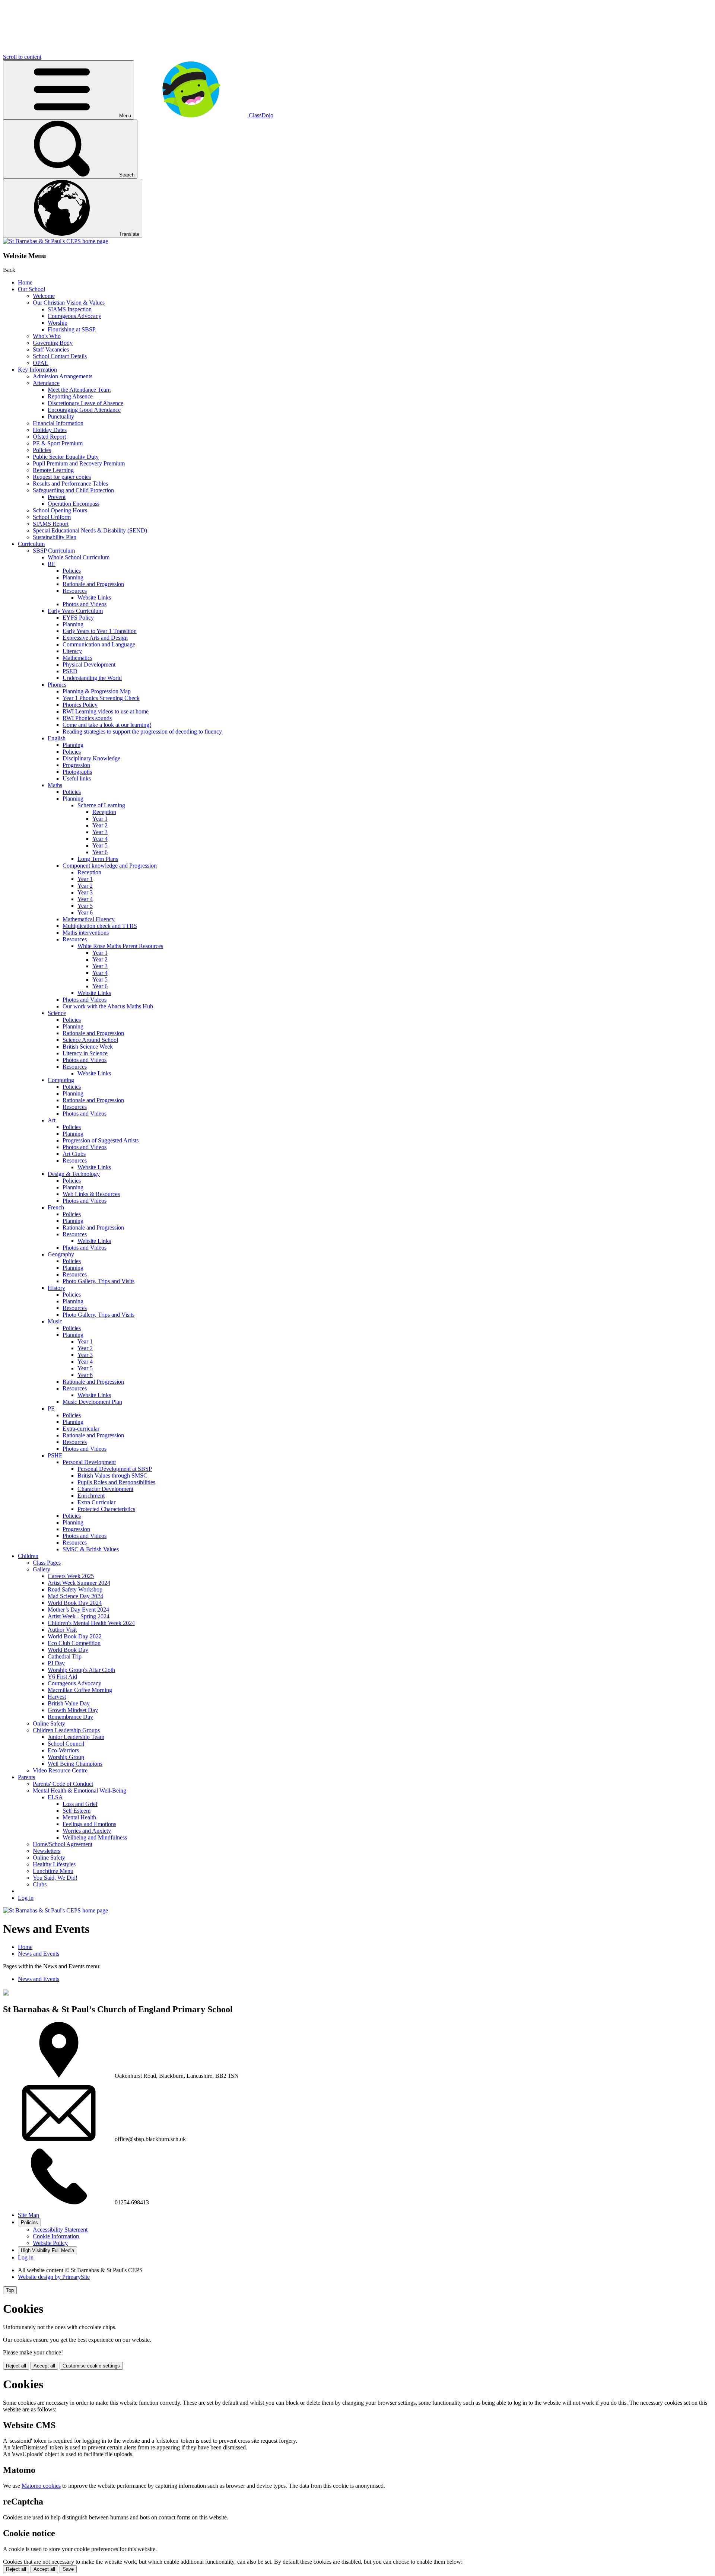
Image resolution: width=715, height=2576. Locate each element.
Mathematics (77, 658)
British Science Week (88, 1047)
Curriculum (31, 544)
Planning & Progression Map (97, 691)
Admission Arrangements (63, 376)
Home (25, 282)
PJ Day (56, 1663)
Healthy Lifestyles (54, 1864)
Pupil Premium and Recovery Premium (79, 463)
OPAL (41, 363)
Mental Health (79, 1817)
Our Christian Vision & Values (69, 303)
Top (10, 2290)
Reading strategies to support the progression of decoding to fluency (142, 732)
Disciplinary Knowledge (91, 758)
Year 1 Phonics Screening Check (101, 698)
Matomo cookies (41, 2486)
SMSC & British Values (91, 1549)
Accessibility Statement (60, 2230)
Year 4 (100, 839)
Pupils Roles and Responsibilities (116, 1482)
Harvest (57, 1697)
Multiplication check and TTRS (100, 926)
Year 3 (100, 832)
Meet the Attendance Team (79, 390)
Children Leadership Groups (66, 1730)
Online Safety (49, 1723)
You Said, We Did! (55, 1878)
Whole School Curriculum (79, 557)
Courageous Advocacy (74, 316)
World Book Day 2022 (75, 1636)
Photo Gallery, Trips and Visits (98, 1281)
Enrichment (91, 1496)
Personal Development (89, 1462)
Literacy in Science (85, 1053)
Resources (75, 591)
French (56, 1207)
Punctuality (61, 416)
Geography (61, 1254)
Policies (42, 450)
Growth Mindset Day (73, 1710)
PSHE (55, 1455)
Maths (55, 785)
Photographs (77, 772)
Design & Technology (74, 1174)
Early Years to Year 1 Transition (100, 631)
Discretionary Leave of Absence (85, 403)
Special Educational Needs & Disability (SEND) (90, 530)
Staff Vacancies (51, 349)
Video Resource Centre (60, 1770)
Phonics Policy (80, 705)
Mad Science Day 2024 (75, 1596)
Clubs (40, 1884)
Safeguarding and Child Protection (73, 490)
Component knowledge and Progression (110, 866)
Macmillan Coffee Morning (80, 1690)
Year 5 (100, 845)
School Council (66, 1744)
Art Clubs (74, 1154)
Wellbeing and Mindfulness (95, 1837)
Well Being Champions (75, 1764)
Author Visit (62, 1630)
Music (55, 1321)
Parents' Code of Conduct (63, 1784)
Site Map (28, 2215)
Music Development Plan (92, 1402)
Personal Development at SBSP (115, 1469)
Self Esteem (77, 1811)
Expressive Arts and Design (95, 638)
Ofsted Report (49, 437)
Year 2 (100, 825)
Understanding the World (92, 678)
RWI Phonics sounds (87, 718)
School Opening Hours (60, 510)
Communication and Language (99, 644)
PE (51, 1408)
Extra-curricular (81, 1429)
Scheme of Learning (101, 805)
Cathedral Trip (65, 1656)
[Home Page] (55, 241)
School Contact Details (60, 356)
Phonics (57, 685)
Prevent (57, 497)
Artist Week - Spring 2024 (79, 1616)
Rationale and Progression (93, 584)
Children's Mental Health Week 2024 (91, 1623)
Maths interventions (86, 933)
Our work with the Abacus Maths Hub (108, 1006)
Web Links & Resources (91, 1194)
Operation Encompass (74, 504)
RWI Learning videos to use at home (106, 711)
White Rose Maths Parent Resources (120, 946)
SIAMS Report (51, 524)
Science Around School (90, 1040)
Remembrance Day (70, 1717)
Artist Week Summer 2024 (79, 1583)
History (56, 1288)
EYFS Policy (78, 618)
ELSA (55, 1797)
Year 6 (100, 852)
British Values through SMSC (112, 1475)
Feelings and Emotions (89, 1824)
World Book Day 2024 (75, 1603)
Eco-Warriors (63, 1750)
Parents (26, 1777)
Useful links (77, 778)
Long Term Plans (98, 859)
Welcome (44, 296)
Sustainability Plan (55, 537)
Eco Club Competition (74, 1643)
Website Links (94, 597)
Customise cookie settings (91, 2366)
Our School (31, 289)
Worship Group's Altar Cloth (81, 1670)
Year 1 (100, 819)
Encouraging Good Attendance (84, 410)
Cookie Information (56, 2236)
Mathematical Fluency (89, 919)
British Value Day (69, 1703)
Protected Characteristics (106, 1509)
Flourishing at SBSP (72, 329)
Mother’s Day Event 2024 (78, 1610)
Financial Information (58, 423)
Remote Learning (53, 470)
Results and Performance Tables (70, 484)
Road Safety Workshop (75, 1589)
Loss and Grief (80, 1804)
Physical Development (89, 664)
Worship (58, 323)
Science (57, 1013)
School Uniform (52, 517)
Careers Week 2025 (71, 1576)
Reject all (16, 2366)
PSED (70, 671)
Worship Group (66, 1757)
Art (52, 1120)
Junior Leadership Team (76, 1737)
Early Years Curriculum (75, 611)
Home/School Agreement (63, 1844)
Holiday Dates (50, 430)
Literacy (72, 651)
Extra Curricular (96, 1502)
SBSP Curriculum (54, 551)
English (57, 738)
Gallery (42, 1569)
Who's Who (47, 336)
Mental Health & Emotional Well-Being (80, 1791)
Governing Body (53, 343)
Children (28, 1556)
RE (52, 564)
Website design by (54, 2277)
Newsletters (47, 1851)
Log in (26, 1898)
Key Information (37, 370)
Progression (76, 765)
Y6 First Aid (62, 1677)
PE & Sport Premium (58, 443)
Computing (61, 1080)
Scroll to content (22, 57)
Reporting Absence (70, 396)
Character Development (105, 1489)
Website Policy (50, 2243)
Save (68, 2569)
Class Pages (47, 1563)
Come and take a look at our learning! (107, 725)
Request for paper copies (62, 477)
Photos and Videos (85, 604)
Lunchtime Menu (53, 1871)
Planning (73, 577)
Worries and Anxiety (87, 1831)
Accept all (44, 2366)
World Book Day (68, 1650)
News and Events (39, 1954)
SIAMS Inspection (70, 309)
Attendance (46, 383)
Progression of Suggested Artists (101, 1140)
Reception (104, 812)
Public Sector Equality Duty (66, 457)
